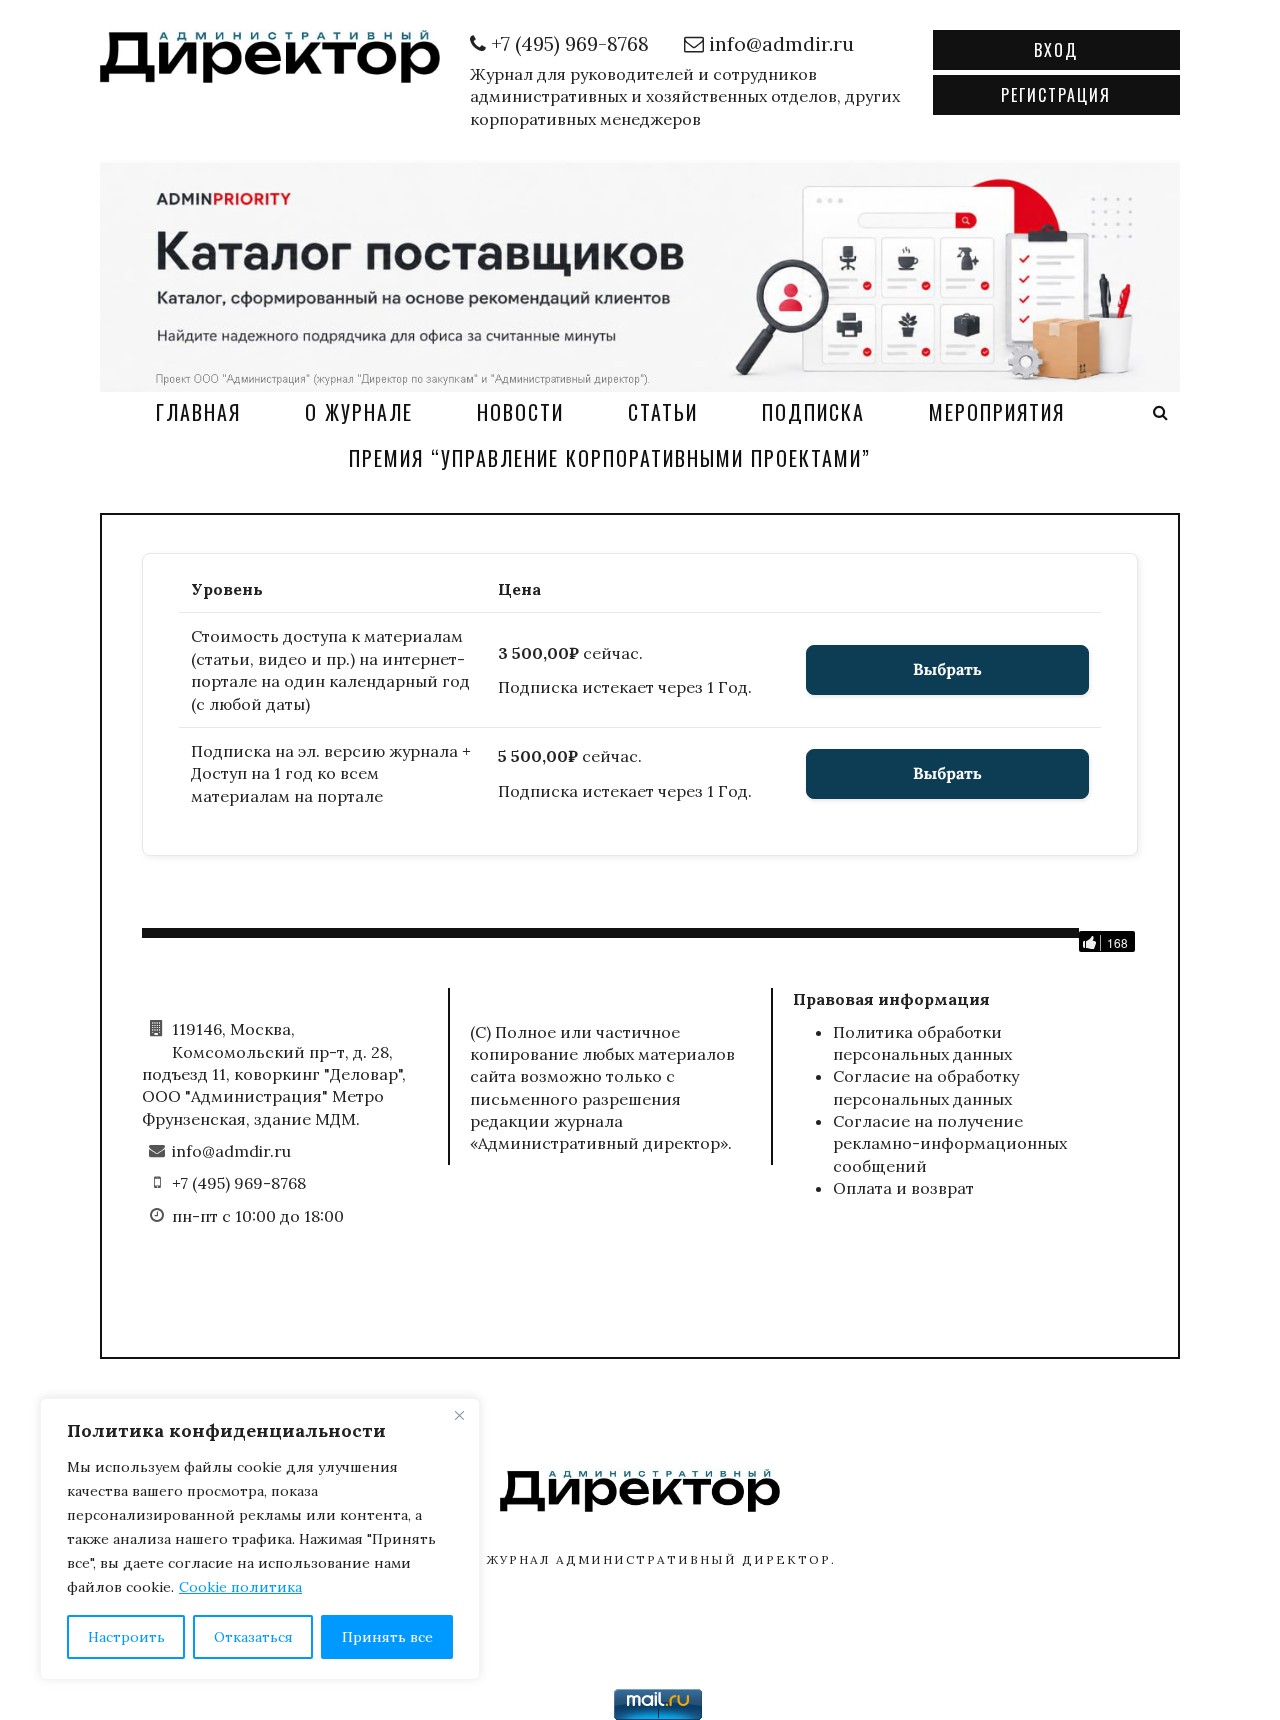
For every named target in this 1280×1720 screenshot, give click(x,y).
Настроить (126, 1637)
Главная (198, 412)
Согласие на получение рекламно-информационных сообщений (950, 1143)
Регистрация (1056, 95)
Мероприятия (997, 412)
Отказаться (253, 1637)
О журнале (359, 412)
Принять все (387, 1637)
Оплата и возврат (903, 1188)
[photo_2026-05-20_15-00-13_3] (640, 274)
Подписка (813, 412)
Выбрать (947, 670)
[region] (260, 1539)
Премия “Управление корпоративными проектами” (610, 458)
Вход (1056, 50)
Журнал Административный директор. (661, 1559)
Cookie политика (240, 1587)
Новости (520, 412)
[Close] (459, 1415)
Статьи (663, 412)
